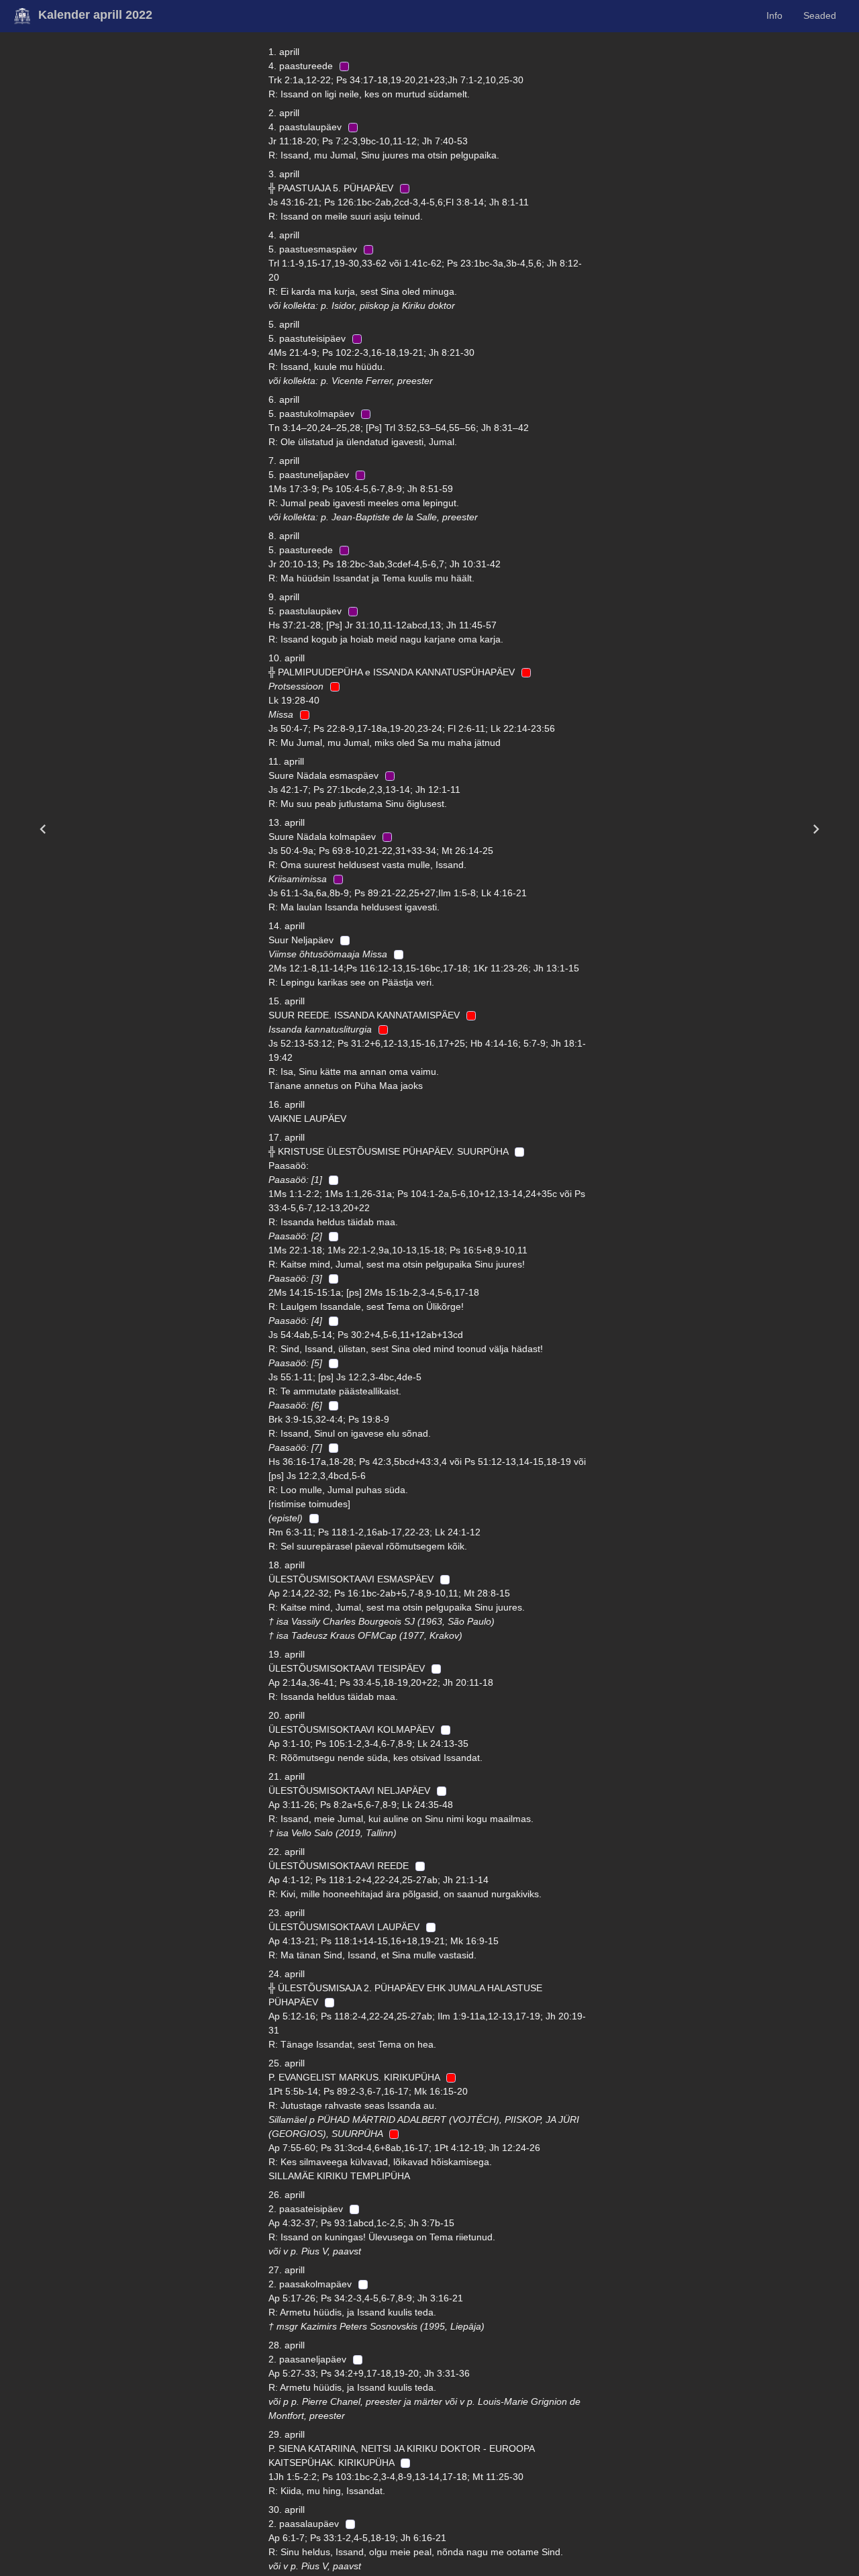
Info (774, 15)
